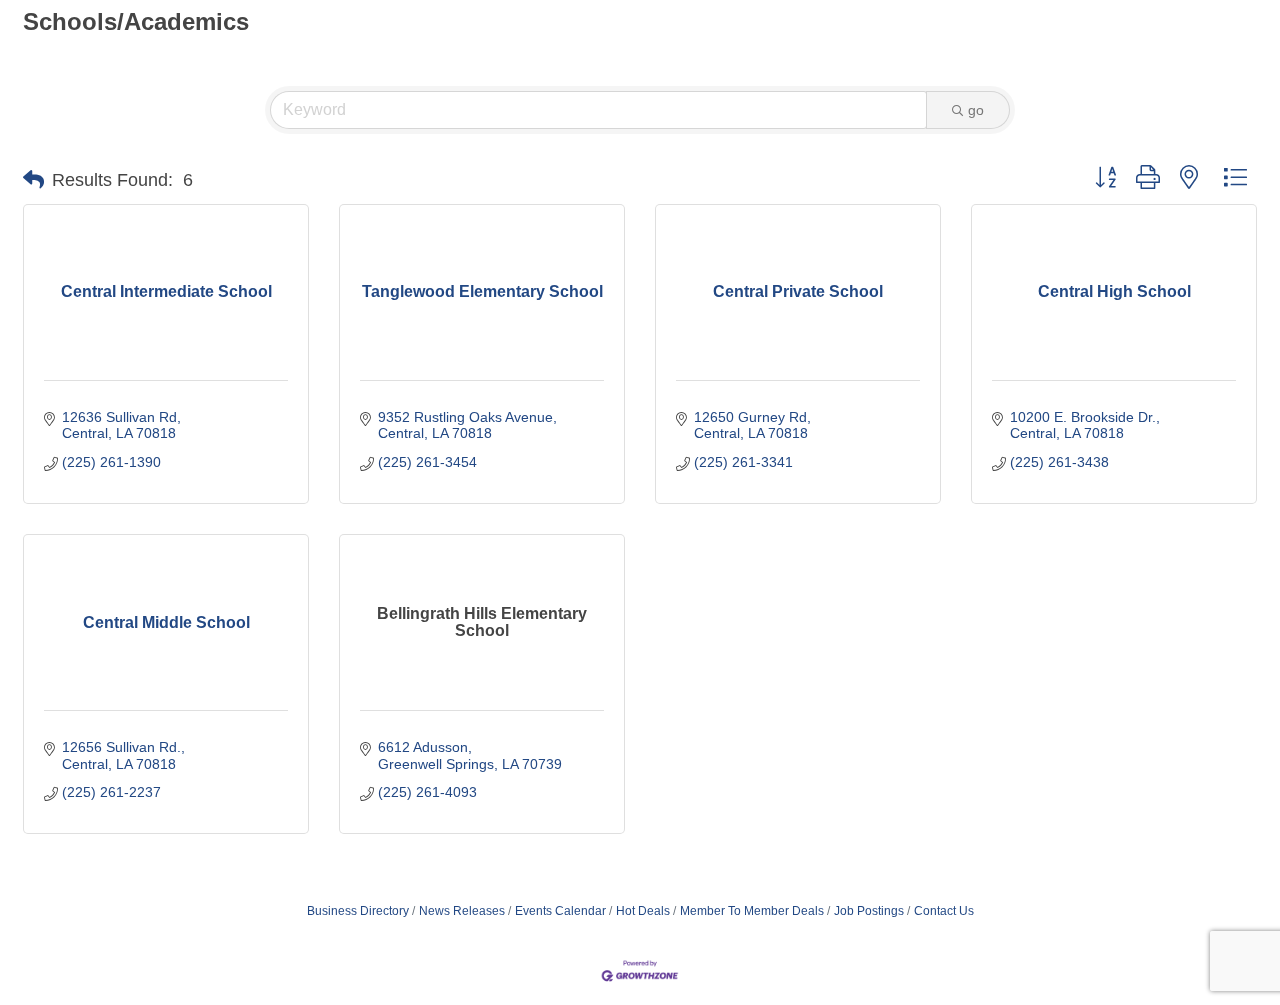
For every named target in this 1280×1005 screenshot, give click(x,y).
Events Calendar (560, 911)
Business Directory (358, 911)
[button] (33, 180)
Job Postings (869, 911)
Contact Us (944, 911)
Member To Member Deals (752, 911)
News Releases (462, 911)
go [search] (976, 110)
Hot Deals (643, 911)
